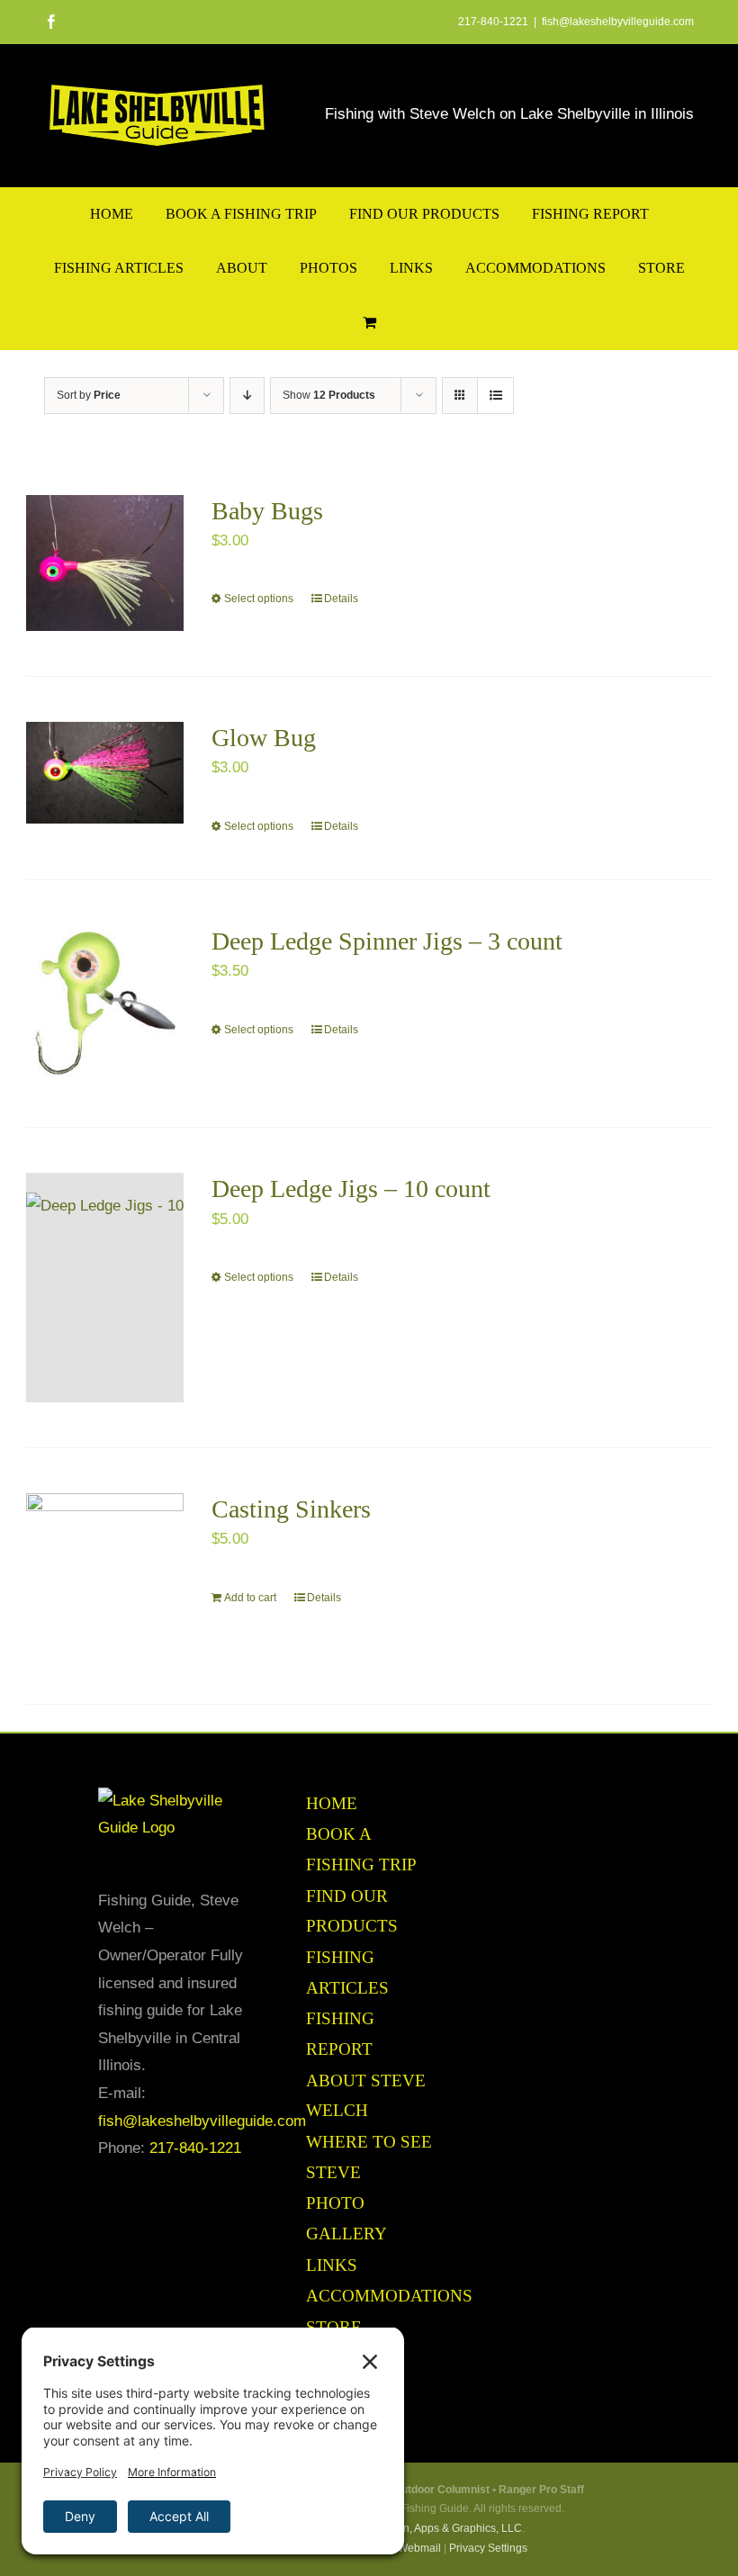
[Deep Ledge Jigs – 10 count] (105, 1288)
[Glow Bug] (105, 773)
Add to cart (250, 1598)
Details (341, 599)
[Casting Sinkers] (105, 1576)
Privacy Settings (488, 2548)
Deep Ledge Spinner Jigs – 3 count (387, 941)
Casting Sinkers (291, 1509)
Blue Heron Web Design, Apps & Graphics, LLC (406, 2528)
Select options (259, 599)
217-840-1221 (195, 2148)
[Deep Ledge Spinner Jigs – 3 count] (105, 1004)
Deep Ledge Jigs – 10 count (351, 1189)
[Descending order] (247, 396)
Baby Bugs (267, 511)
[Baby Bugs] (105, 563)
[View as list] (495, 396)
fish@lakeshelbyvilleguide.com (618, 22)
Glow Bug (264, 738)
